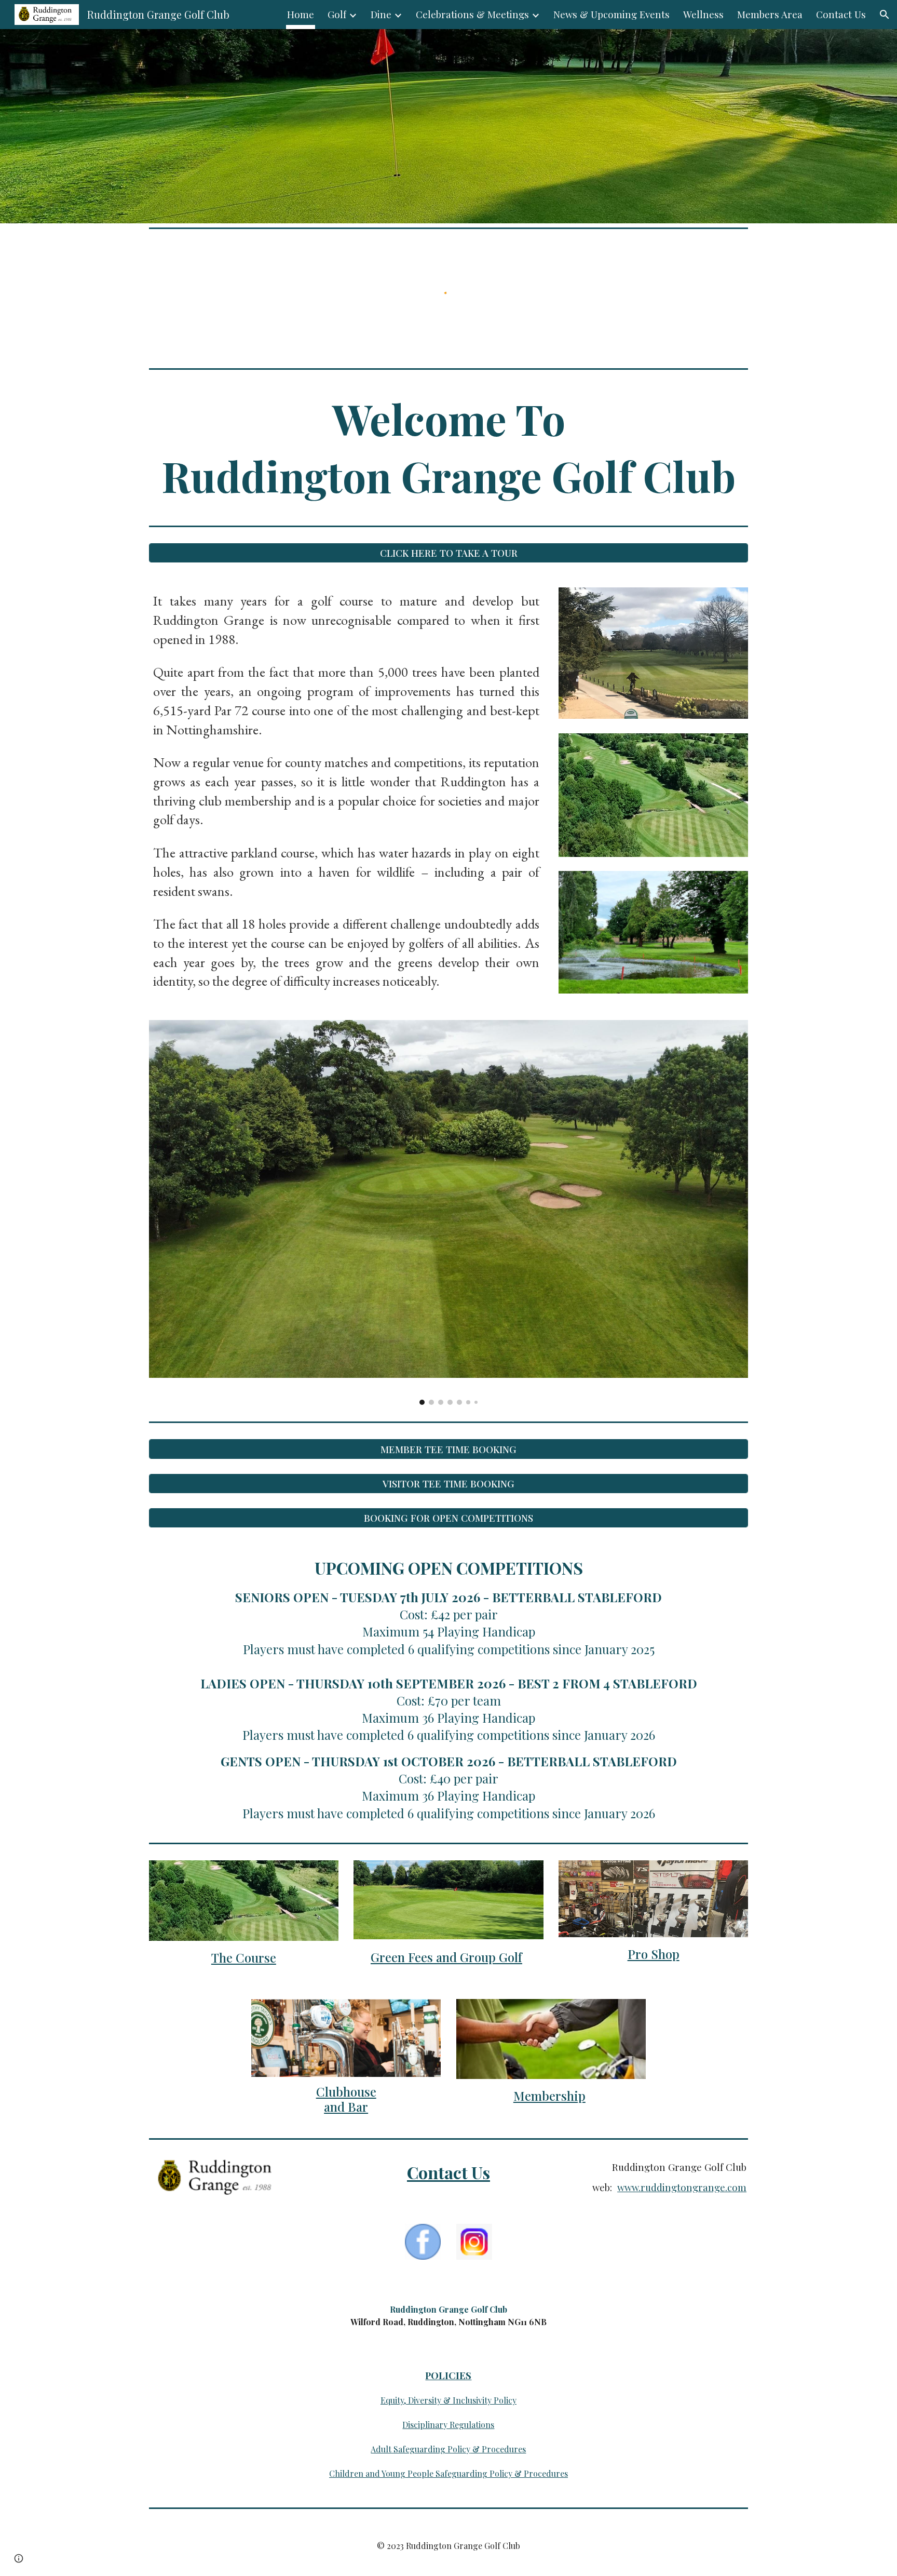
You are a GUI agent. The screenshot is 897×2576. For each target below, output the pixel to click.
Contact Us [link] (841, 14)
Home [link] (301, 14)
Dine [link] (381, 14)
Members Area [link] (770, 14)
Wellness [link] (703, 14)
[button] (885, 15)
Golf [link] (337, 14)
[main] (448, 447)
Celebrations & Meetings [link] (472, 14)
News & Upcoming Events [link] (611, 14)
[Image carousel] (448, 1212)
